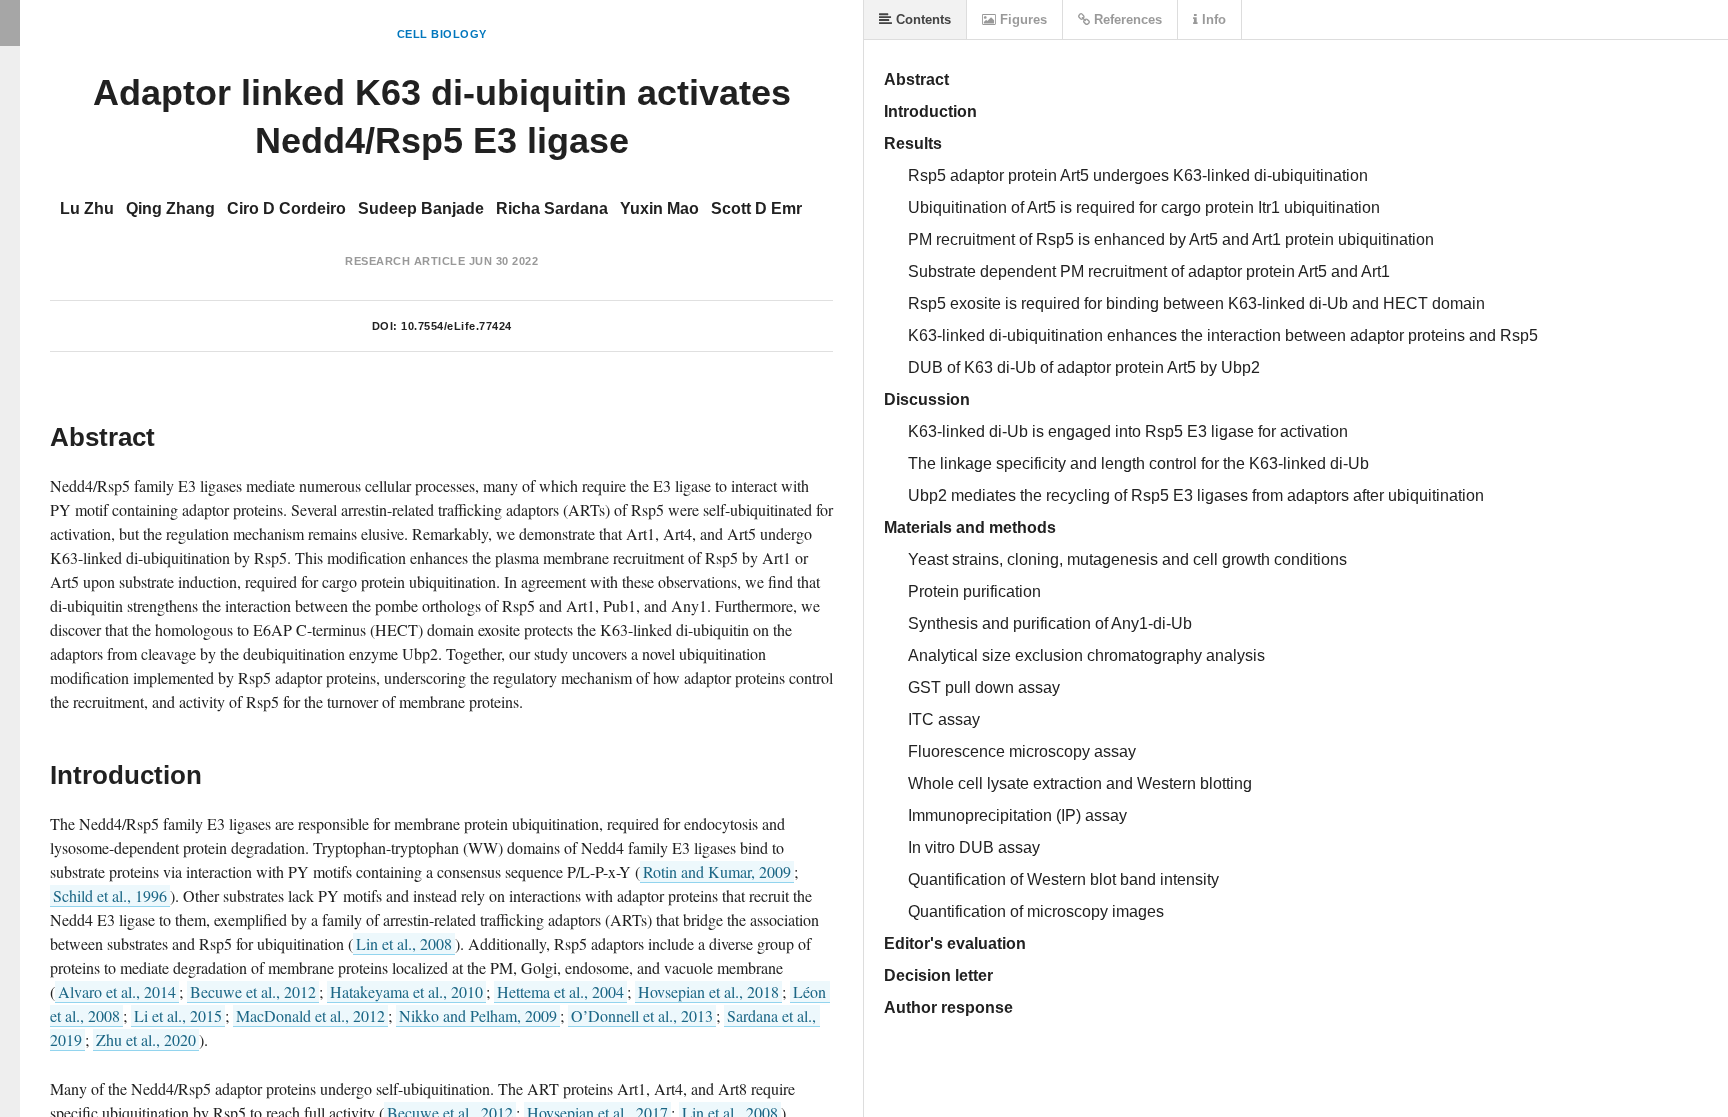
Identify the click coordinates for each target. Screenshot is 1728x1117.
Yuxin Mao (659, 208)
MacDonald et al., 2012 (310, 1015)
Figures (1021, 19)
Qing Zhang (170, 208)
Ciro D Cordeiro (286, 208)
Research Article (405, 261)
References (1126, 19)
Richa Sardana (552, 208)
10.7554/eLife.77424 (456, 326)
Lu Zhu (87, 208)
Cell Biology (442, 34)
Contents (921, 19)
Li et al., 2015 (178, 1015)
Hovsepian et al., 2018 (708, 991)
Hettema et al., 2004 (560, 991)
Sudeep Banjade (421, 208)
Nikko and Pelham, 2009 (478, 1015)
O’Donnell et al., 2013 (642, 1015)
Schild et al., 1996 (110, 895)
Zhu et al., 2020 (146, 1039)
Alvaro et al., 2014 (117, 991)
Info (1212, 19)
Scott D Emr (756, 208)
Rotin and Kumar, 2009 (717, 871)
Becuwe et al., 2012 (253, 991)
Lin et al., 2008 (404, 943)
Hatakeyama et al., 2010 (406, 991)
